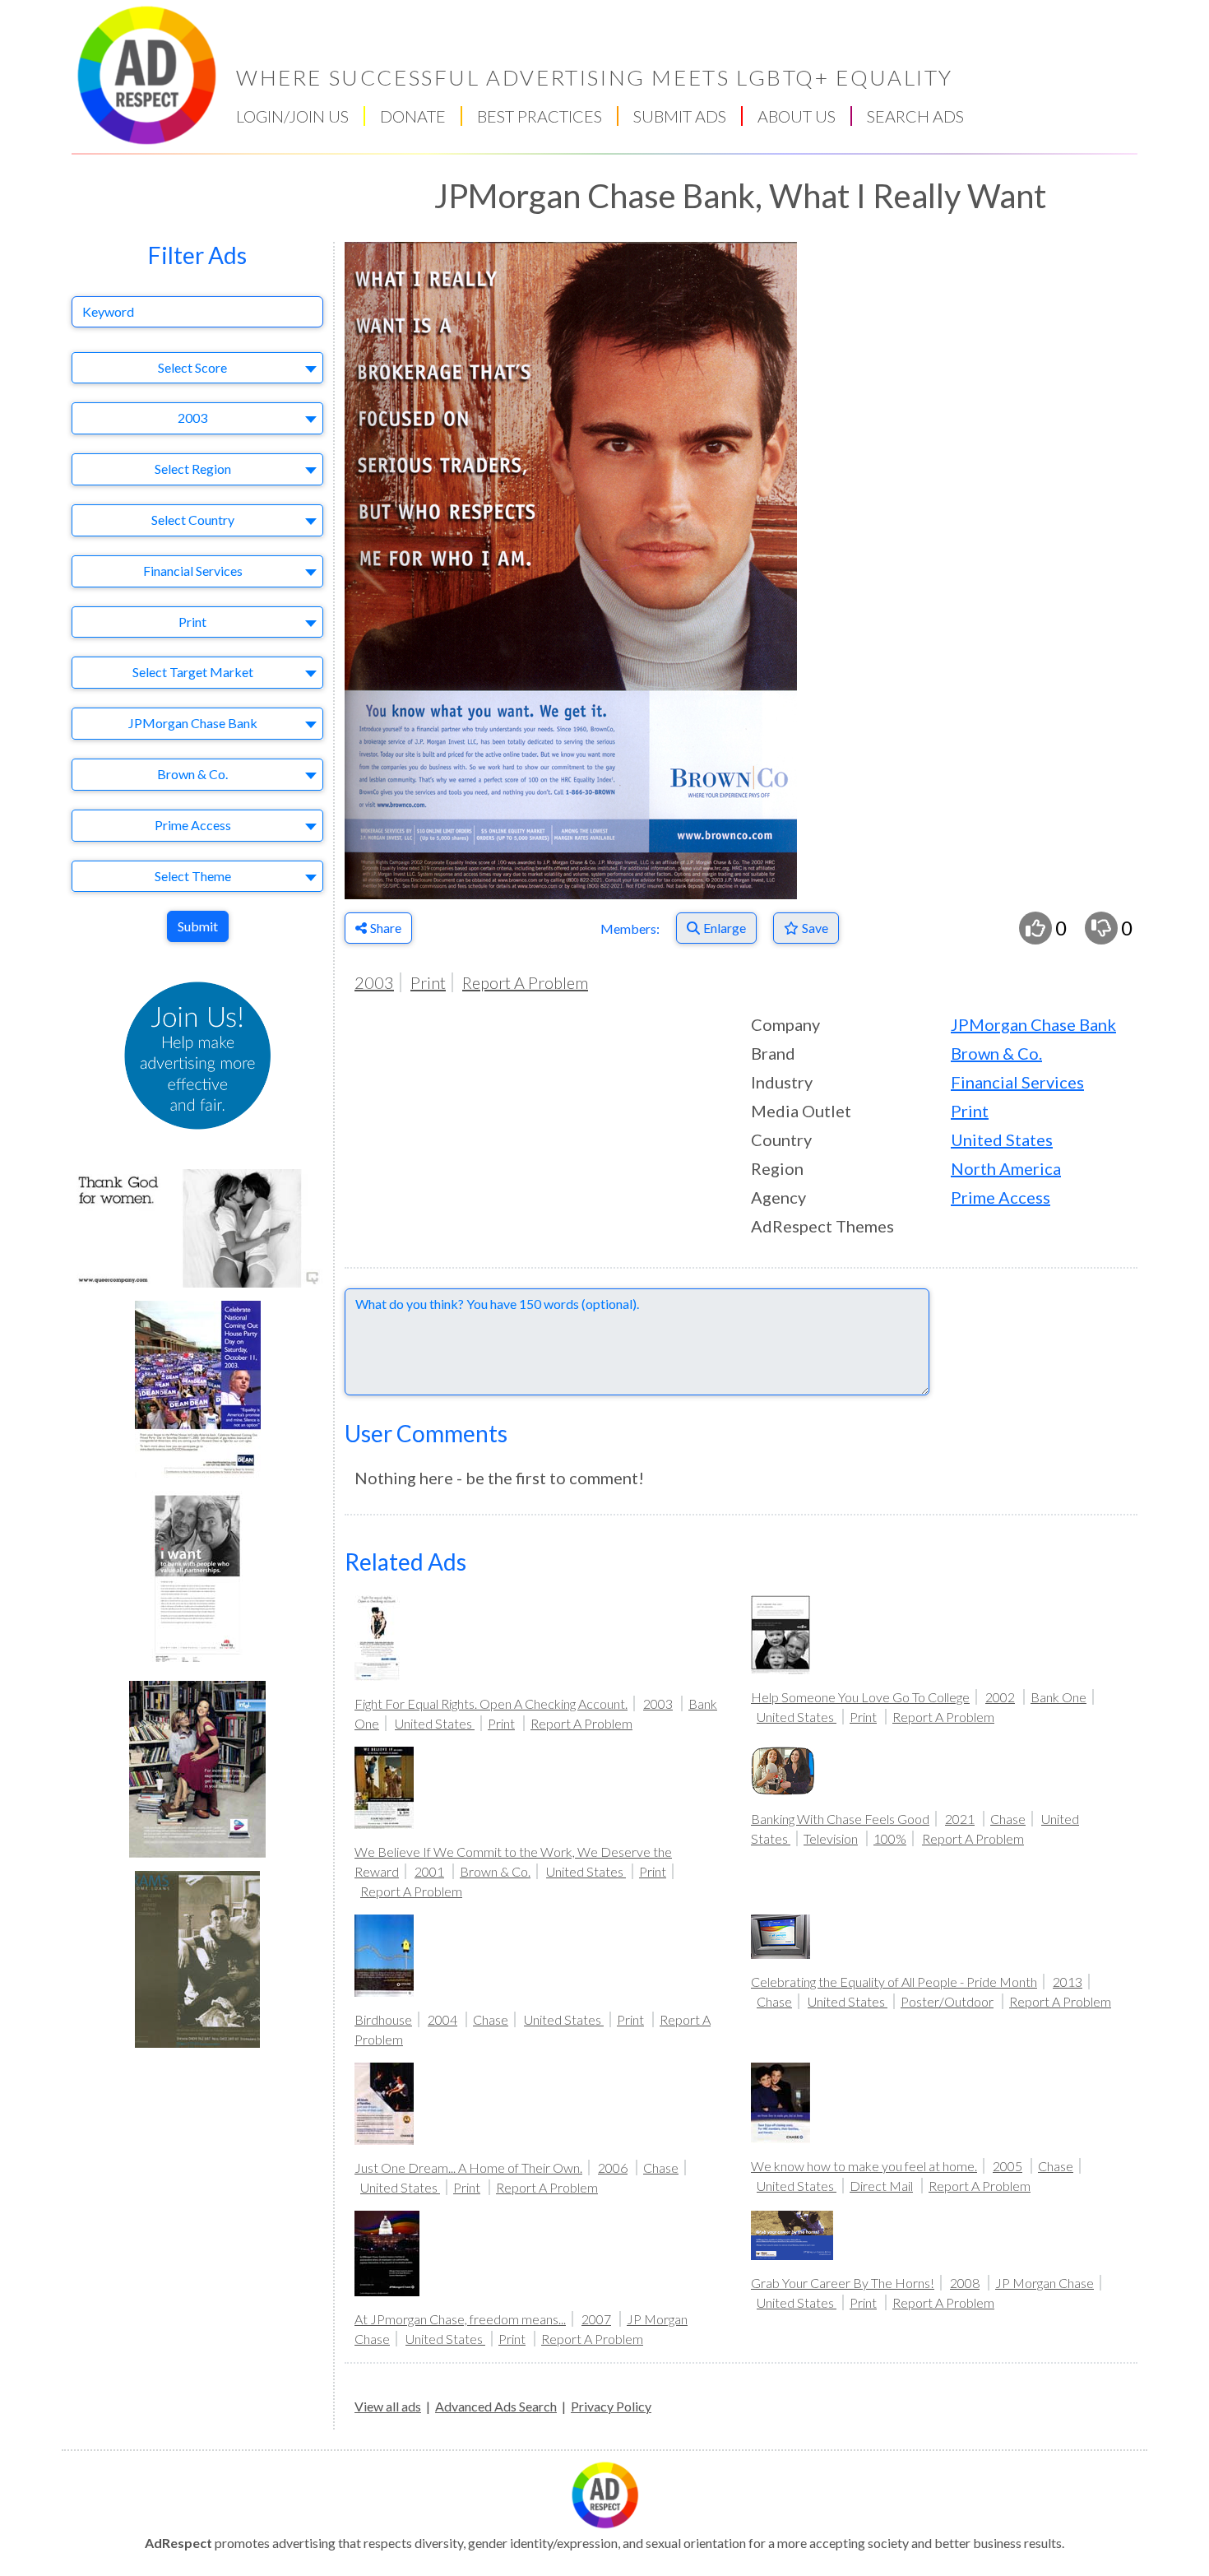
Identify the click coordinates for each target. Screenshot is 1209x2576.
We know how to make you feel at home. (864, 2166)
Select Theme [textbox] (193, 876)
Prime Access (1001, 1197)
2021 (960, 1819)
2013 (1068, 1982)
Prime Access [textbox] (193, 825)
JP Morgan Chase (1045, 2283)
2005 (1007, 2166)
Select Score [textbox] (192, 367)
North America (1006, 1168)
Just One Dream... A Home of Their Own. (468, 2168)
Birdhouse (383, 2019)
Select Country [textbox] (193, 520)
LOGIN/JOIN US (292, 116)
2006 (613, 2168)
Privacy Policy (611, 2406)
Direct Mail (881, 2186)
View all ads (388, 2406)
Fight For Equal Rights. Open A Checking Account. (491, 1703)
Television (831, 1838)
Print (428, 982)
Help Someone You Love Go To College (860, 1697)
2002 (1000, 1697)
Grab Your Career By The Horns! (843, 2283)
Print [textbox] (192, 622)
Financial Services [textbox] (193, 571)
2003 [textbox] (192, 418)
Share (386, 928)
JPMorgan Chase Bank (1033, 1024)
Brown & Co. (996, 1053)
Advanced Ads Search (496, 2406)
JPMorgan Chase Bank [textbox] (193, 723)
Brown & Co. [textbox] (192, 774)
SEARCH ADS (915, 116)
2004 (442, 2019)
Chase (1008, 1819)
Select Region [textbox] (193, 469)
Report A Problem (525, 982)
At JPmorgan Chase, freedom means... (460, 2319)
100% (890, 1838)
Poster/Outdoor (947, 2001)
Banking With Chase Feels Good (840, 1819)
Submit (198, 926)
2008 (965, 2283)
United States (1002, 1139)
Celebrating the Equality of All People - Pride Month (894, 1982)
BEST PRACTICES (540, 116)
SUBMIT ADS (680, 116)
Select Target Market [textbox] (193, 672)
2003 (374, 982)
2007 (596, 2319)
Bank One (1058, 1697)
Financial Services (1017, 1082)
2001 (429, 1871)
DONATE (413, 116)
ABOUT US (797, 116)
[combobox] (197, 368)
